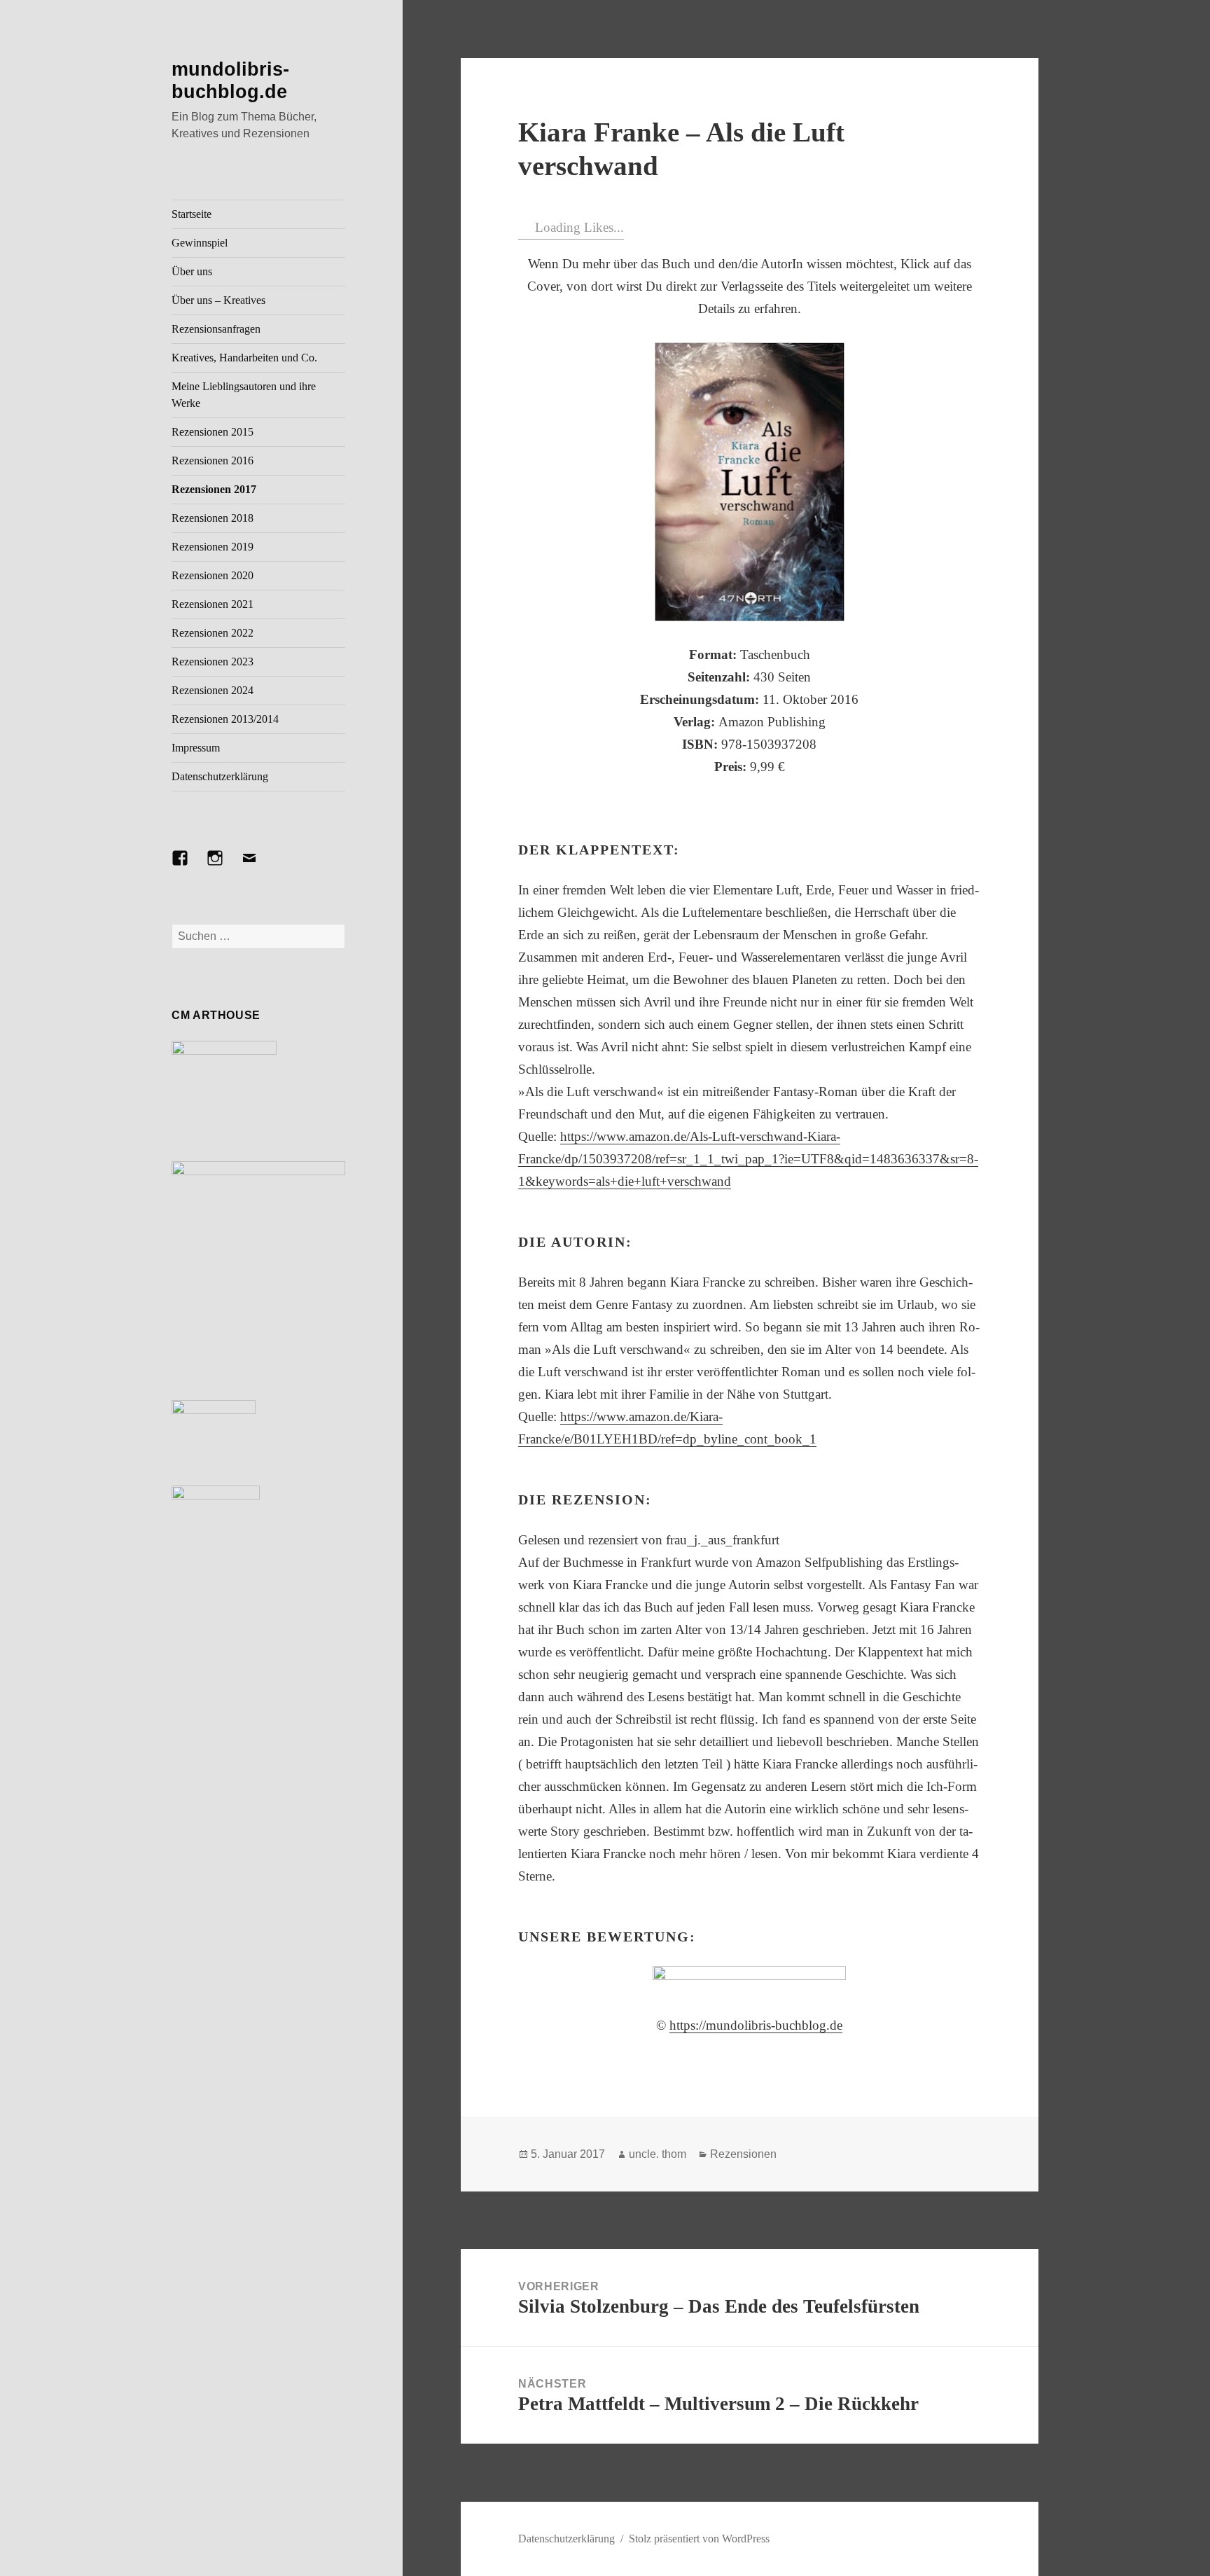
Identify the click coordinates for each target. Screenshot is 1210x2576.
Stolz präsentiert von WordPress (699, 2539)
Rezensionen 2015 (213, 432)
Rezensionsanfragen (216, 329)
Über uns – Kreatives (218, 300)
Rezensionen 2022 (213, 633)
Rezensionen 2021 (213, 604)
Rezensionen (743, 2154)
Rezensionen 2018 (213, 518)
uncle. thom (658, 2154)
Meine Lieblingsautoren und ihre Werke (244, 395)
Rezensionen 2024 (213, 690)
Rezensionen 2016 (213, 461)
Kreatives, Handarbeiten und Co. (244, 358)
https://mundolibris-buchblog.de (756, 2025)
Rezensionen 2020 (213, 575)
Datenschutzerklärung (220, 776)
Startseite (192, 214)
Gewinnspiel (200, 243)
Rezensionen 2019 (213, 547)
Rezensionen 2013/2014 (225, 719)
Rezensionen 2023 (213, 662)
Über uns (192, 271)
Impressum (196, 748)
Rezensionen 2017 (214, 489)
